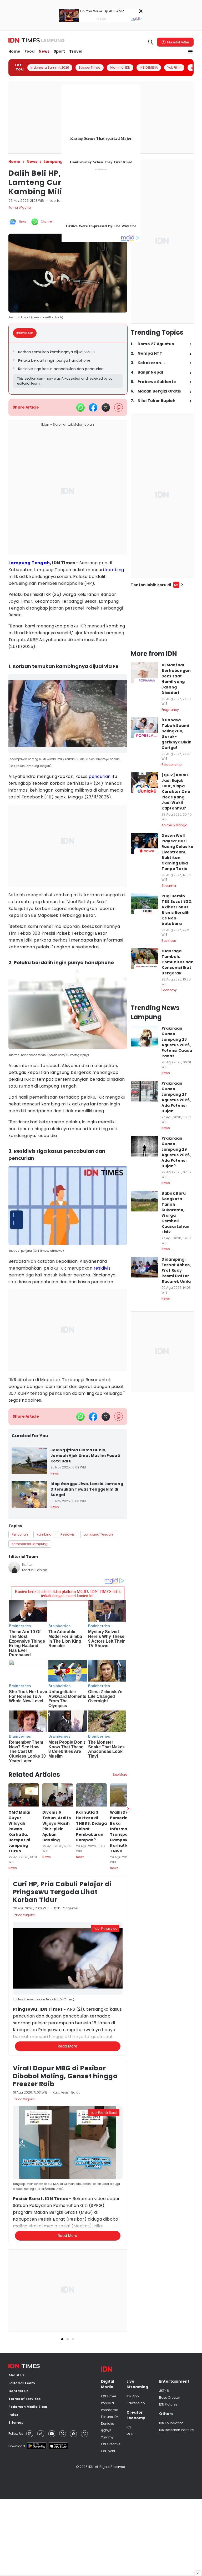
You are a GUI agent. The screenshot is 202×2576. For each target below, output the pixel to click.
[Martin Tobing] (14, 1567)
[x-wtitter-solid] (106, 407)
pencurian (100, 776)
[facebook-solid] (93, 407)
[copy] (118, 407)
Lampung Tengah (29, 563)
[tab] (26, 333)
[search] (151, 42)
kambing (115, 570)
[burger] (190, 52)
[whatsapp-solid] (80, 407)
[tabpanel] (68, 368)
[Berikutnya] (128, 1809)
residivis (102, 1268)
